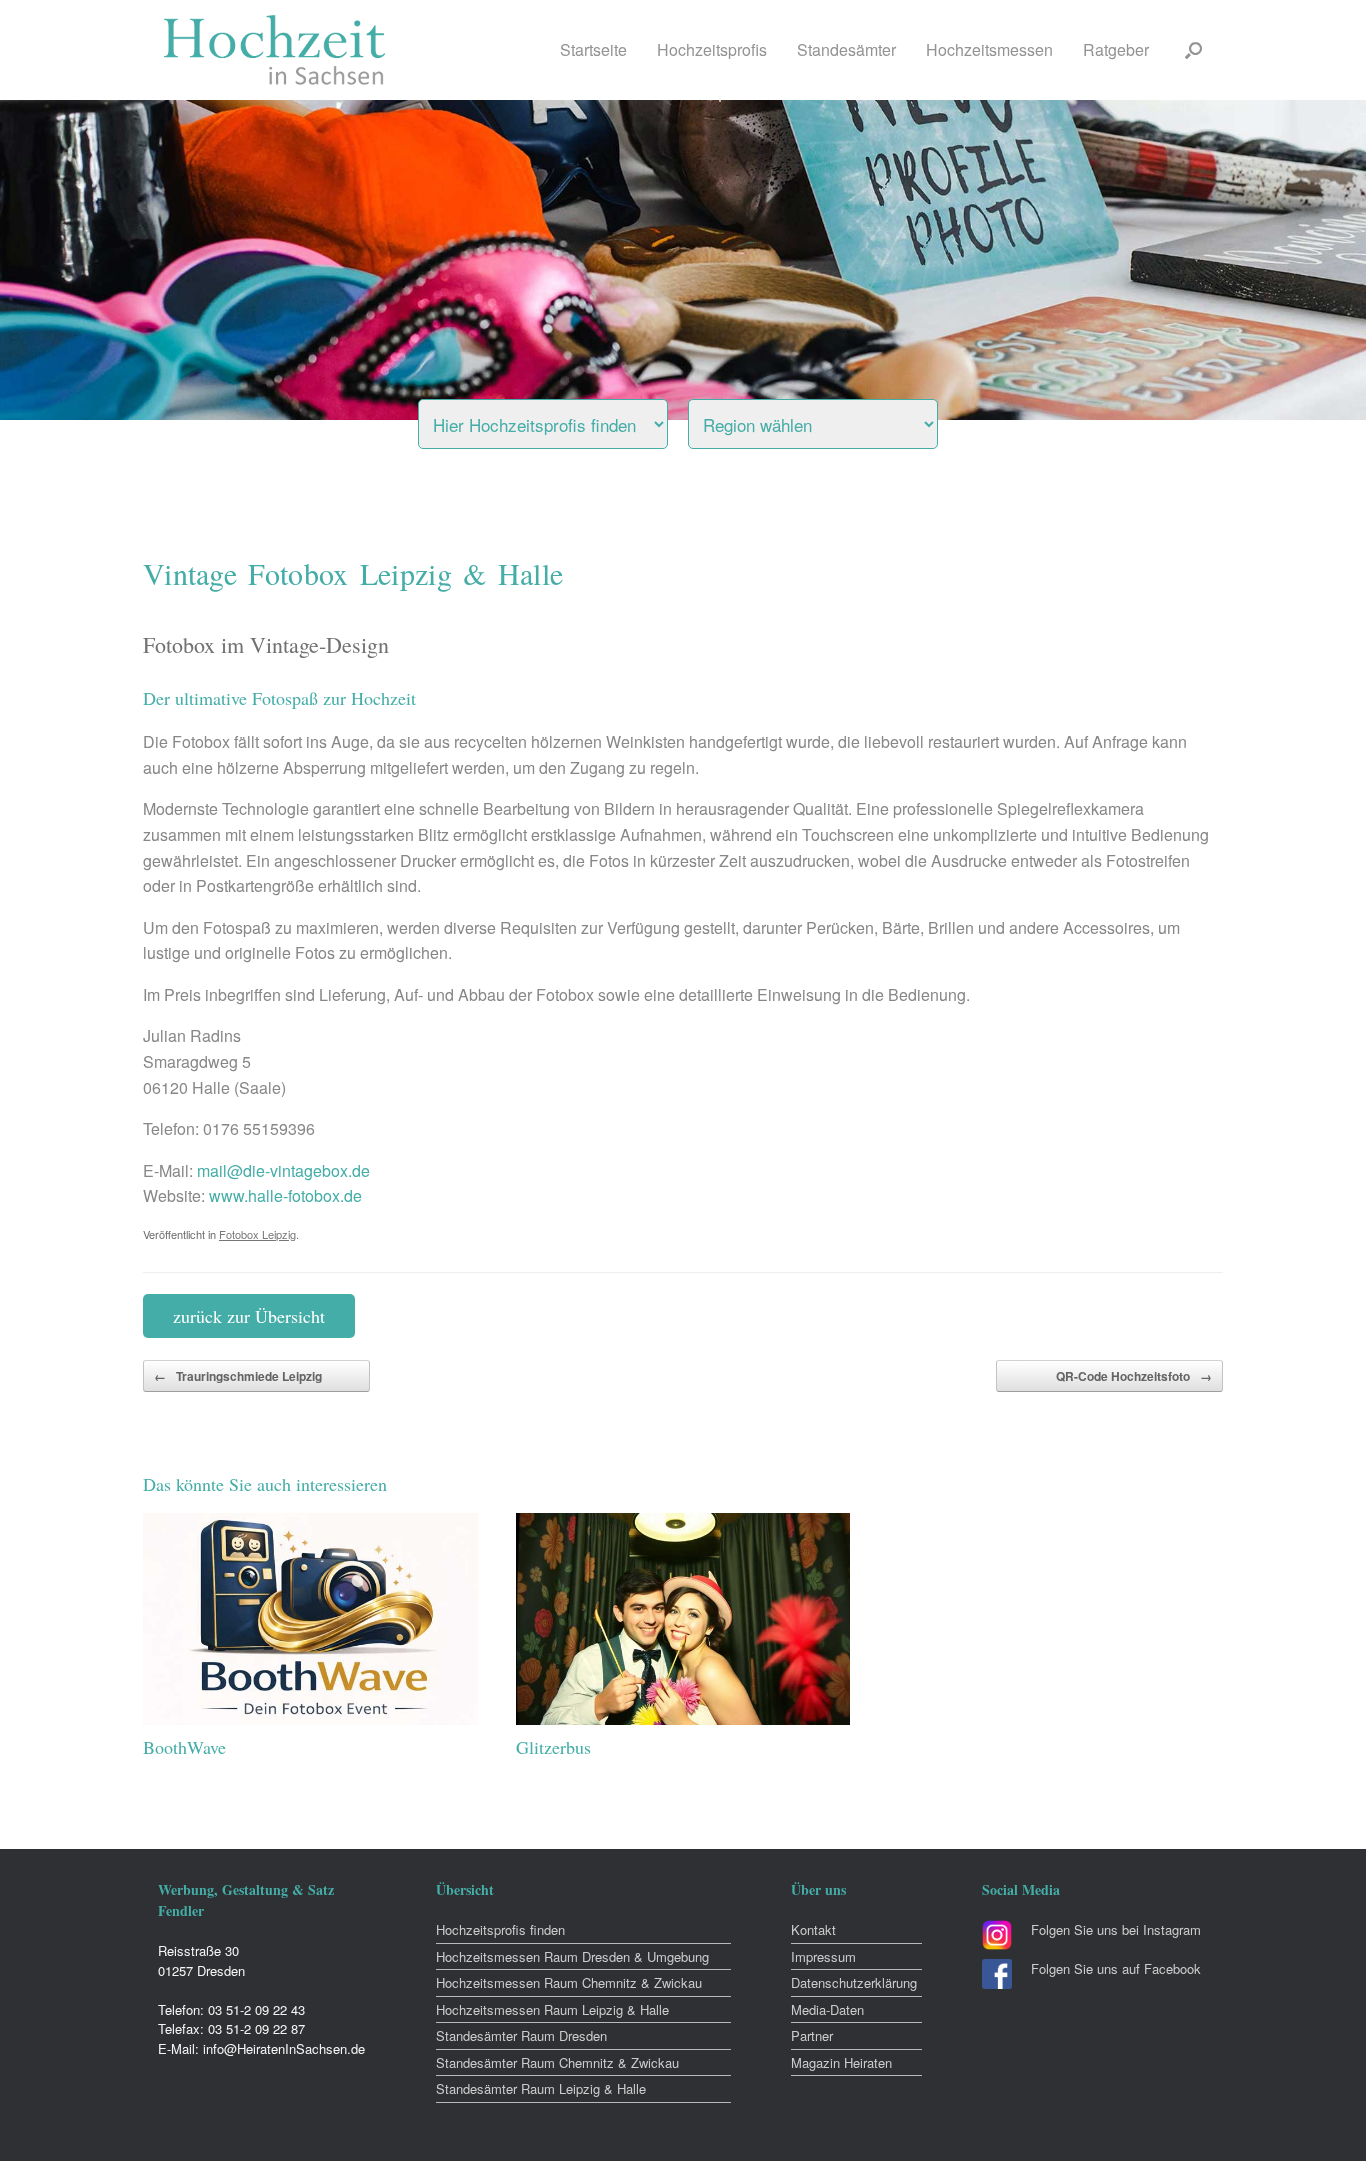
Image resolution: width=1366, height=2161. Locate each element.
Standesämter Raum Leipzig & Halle (541, 2088)
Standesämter (846, 49)
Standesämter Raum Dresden (521, 2035)
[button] (1193, 50)
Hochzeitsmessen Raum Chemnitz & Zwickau (569, 1982)
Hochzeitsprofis (712, 49)
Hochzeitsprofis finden (500, 1929)
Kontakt (813, 1929)
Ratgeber (1116, 49)
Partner (812, 2035)
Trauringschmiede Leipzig (238, 1376)
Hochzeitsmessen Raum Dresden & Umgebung (572, 1956)
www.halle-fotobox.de (285, 1195)
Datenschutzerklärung (854, 1982)
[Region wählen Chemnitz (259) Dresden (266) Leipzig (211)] (838, 419)
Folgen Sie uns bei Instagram (1116, 1929)
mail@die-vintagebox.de (283, 1170)
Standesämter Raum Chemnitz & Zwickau (557, 2062)
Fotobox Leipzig (257, 1234)
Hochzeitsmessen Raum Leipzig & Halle (552, 2009)
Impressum (823, 1956)
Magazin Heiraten (841, 2062)
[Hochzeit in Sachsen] (275, 50)
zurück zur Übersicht (249, 1316)
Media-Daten (827, 2009)
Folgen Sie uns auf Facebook (1116, 1968)
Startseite (593, 49)
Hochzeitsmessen (989, 49)
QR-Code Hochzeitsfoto (1134, 1376)
